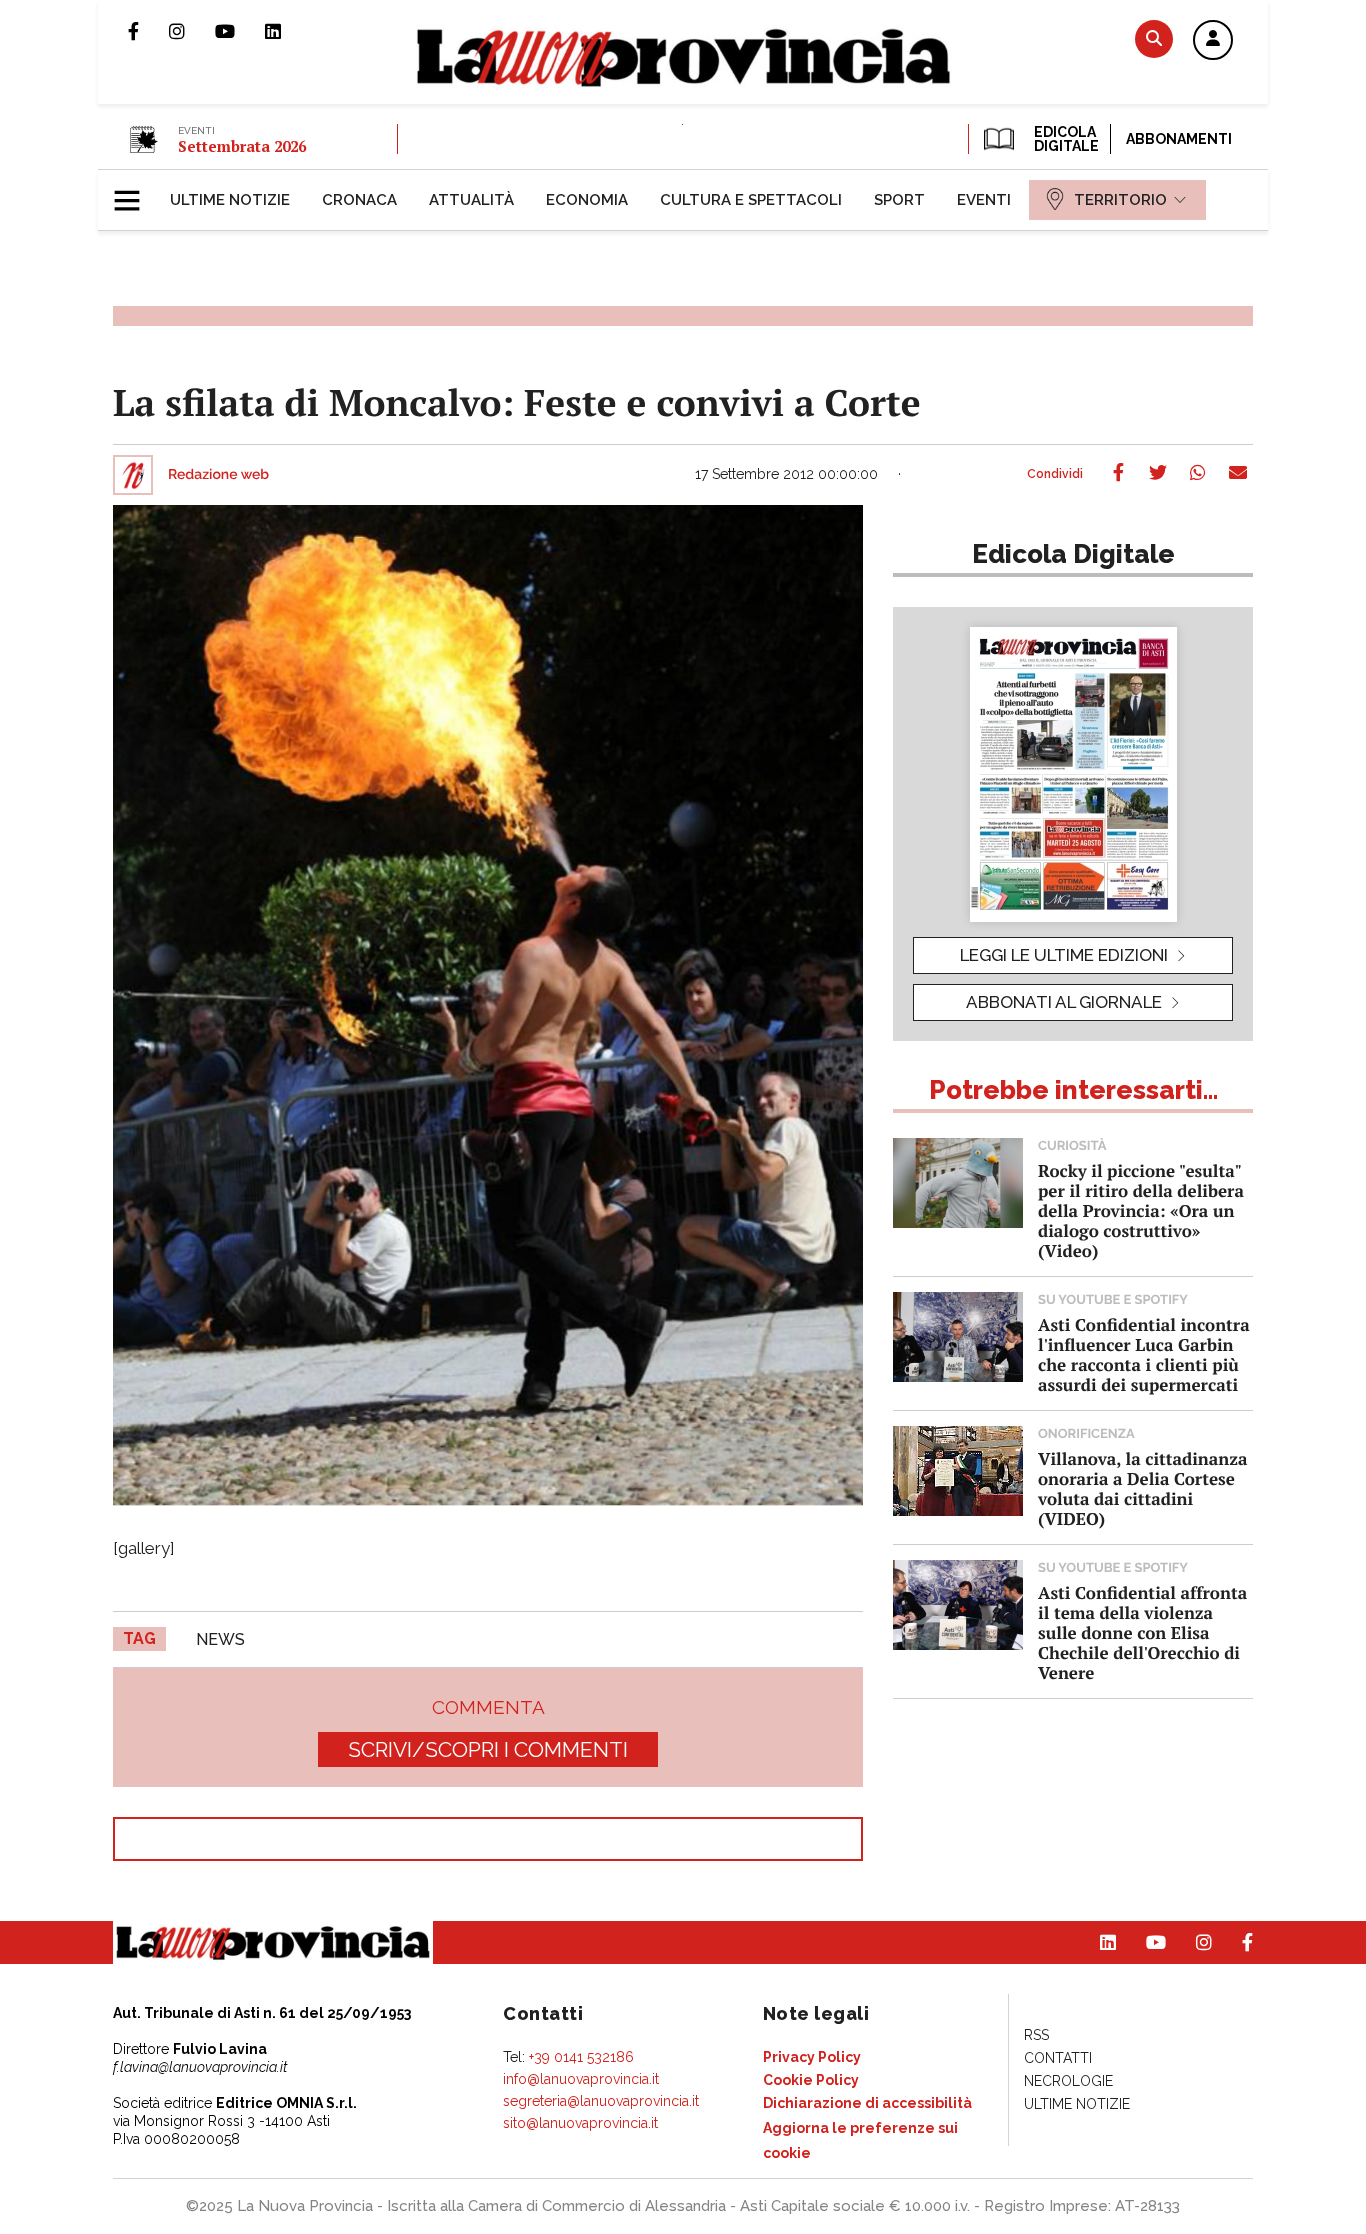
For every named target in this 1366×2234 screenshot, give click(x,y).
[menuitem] (230, 200)
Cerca (1154, 38)
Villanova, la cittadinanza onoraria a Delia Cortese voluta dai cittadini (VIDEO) (1142, 1488)
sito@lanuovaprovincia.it (580, 2123)
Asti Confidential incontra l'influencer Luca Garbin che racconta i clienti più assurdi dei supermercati (1144, 1354)
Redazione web (218, 475)
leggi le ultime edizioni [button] (1064, 955)
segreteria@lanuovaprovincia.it (601, 2101)
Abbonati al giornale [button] (1064, 1002)
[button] (1213, 41)
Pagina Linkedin (288, 31)
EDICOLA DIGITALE (1064, 139)
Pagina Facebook (148, 31)
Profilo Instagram (192, 31)
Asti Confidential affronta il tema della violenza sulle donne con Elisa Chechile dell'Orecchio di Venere (1142, 1632)
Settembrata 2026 (242, 146)
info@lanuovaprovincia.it (581, 2079)
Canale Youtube (240, 31)
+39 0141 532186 (581, 2057)
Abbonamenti (1179, 139)
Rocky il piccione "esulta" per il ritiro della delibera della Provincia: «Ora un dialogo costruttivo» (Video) (1141, 1210)
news (220, 1639)
